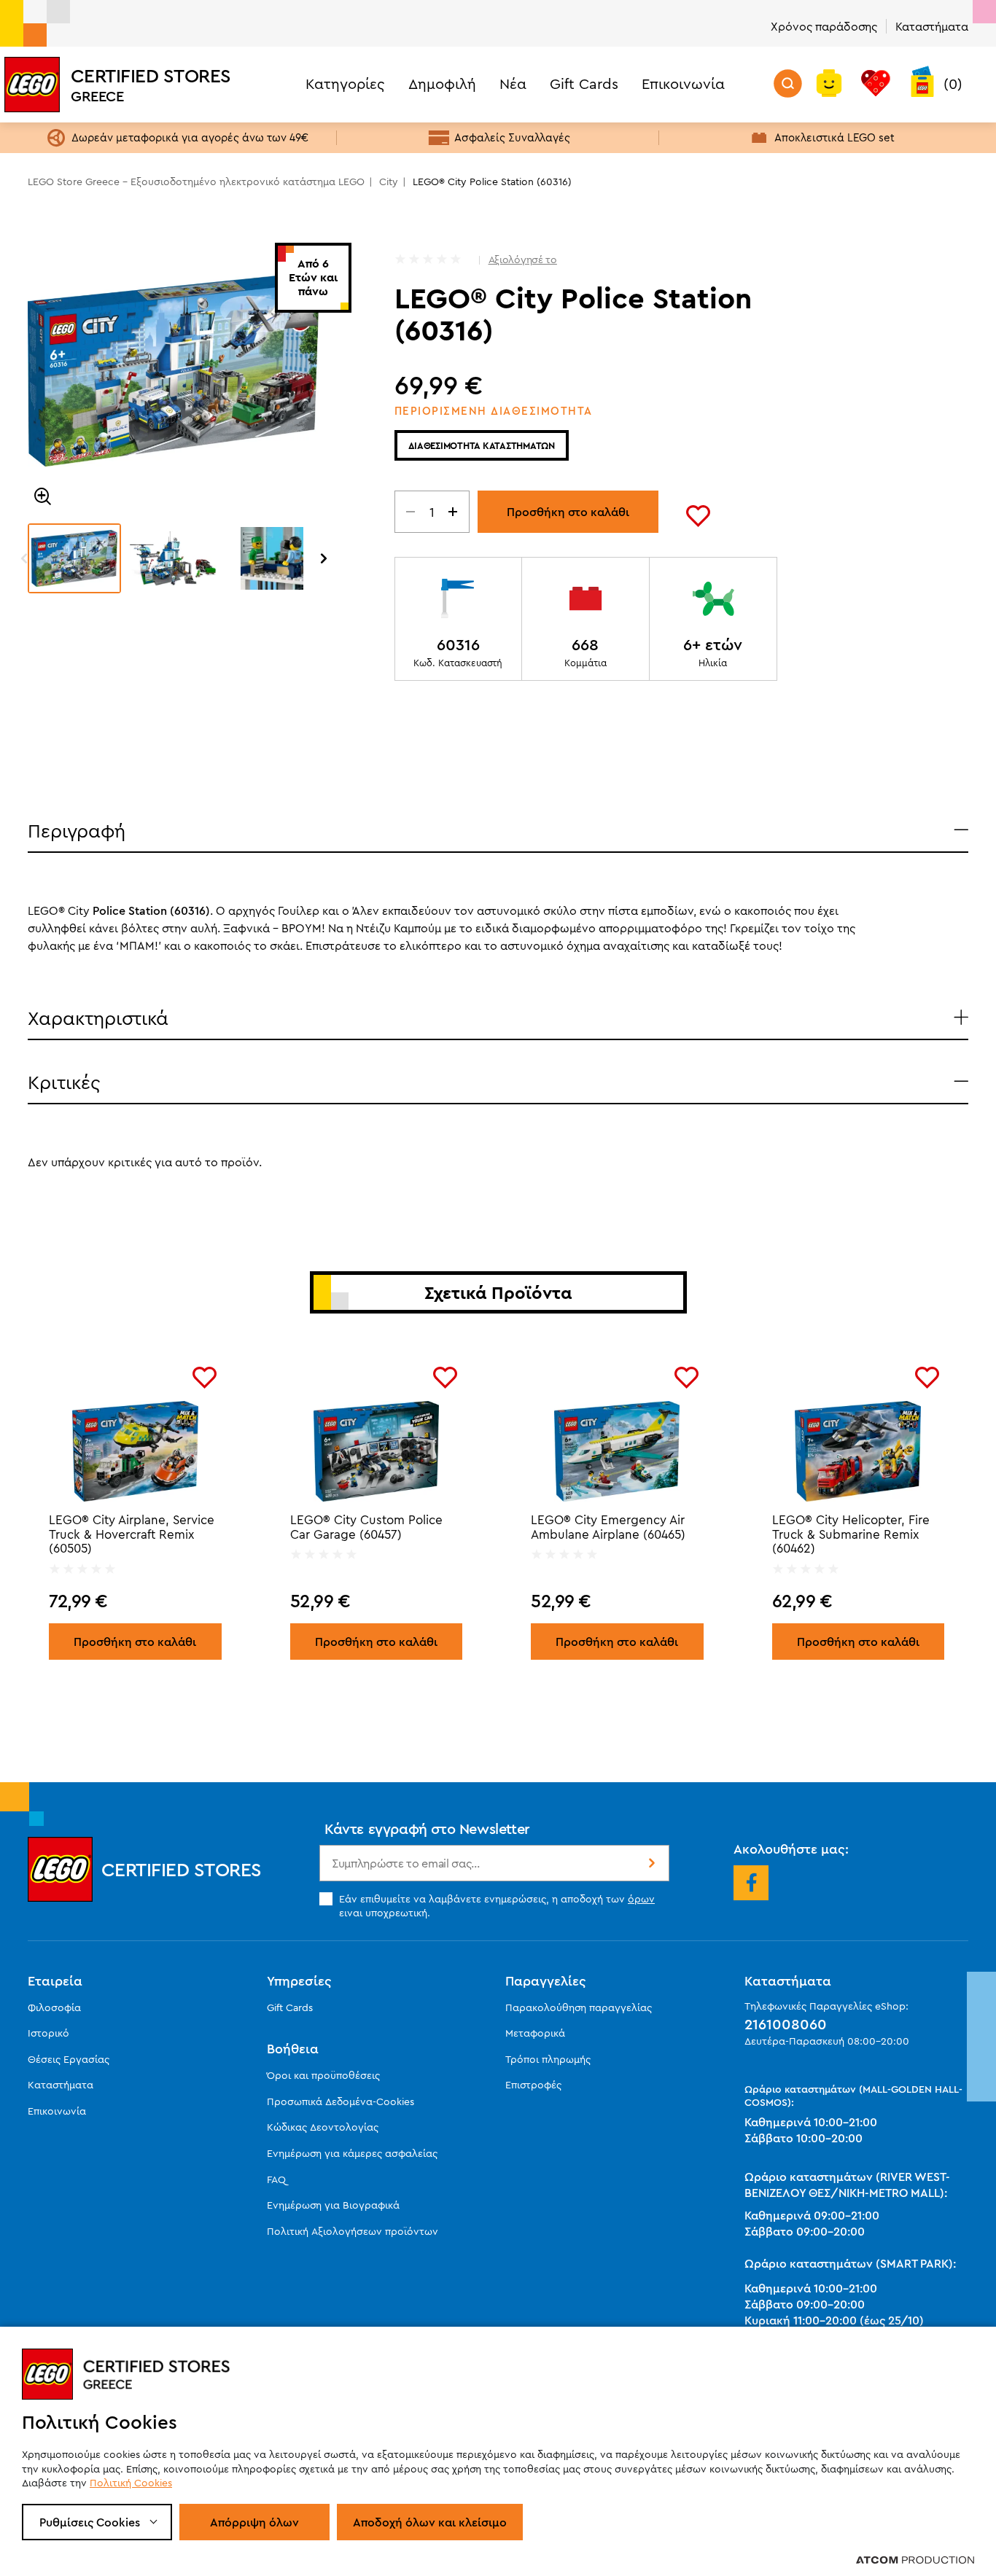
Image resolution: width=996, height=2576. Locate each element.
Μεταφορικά (535, 2033)
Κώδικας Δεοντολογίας (323, 2127)
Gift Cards (584, 83)
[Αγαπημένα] (876, 85)
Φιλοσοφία (54, 2007)
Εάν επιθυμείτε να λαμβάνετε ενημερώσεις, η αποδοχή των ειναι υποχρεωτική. (497, 1905)
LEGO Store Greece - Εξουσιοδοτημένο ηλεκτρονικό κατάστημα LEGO (196, 182)
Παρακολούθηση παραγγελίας (579, 2007)
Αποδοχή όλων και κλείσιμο (430, 2522)
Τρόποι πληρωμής (548, 2059)
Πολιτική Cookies (131, 2483)
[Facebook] (751, 1883)
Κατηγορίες (345, 83)
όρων (641, 1899)
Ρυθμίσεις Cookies (90, 2522)
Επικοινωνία (683, 83)
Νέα (513, 83)
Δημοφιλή (442, 83)
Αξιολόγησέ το (523, 259)
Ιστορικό (48, 2033)
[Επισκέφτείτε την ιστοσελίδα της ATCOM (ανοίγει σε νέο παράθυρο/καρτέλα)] (915, 2559)
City (389, 182)
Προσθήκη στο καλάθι (568, 512)
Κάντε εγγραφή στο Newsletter (427, 1828)
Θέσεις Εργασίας (69, 2059)
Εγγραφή (650, 1863)
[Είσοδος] (829, 85)
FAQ (276, 2179)
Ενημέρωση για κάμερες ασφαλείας (352, 2153)
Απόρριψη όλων (254, 2522)
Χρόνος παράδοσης (824, 26)
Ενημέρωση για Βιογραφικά (333, 2205)
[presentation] (24, 558)
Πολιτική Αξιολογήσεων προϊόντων (353, 2231)
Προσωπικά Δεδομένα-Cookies (341, 2101)
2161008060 (786, 2024)
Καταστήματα (932, 26)
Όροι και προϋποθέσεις (323, 2075)
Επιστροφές (533, 2085)
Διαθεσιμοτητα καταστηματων (482, 445)
